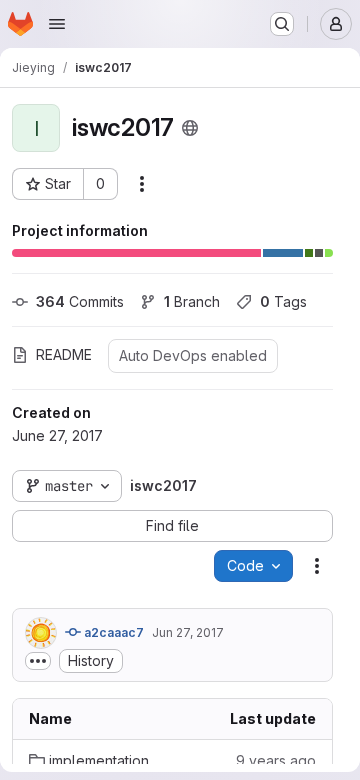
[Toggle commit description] (38, 661)
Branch (192, 301)
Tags (283, 301)
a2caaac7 (112, 632)
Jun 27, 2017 (188, 632)
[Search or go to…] (282, 24)
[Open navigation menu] (57, 24)
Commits (80, 301)
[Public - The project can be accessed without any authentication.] (190, 128)
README (64, 354)
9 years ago (276, 760)
